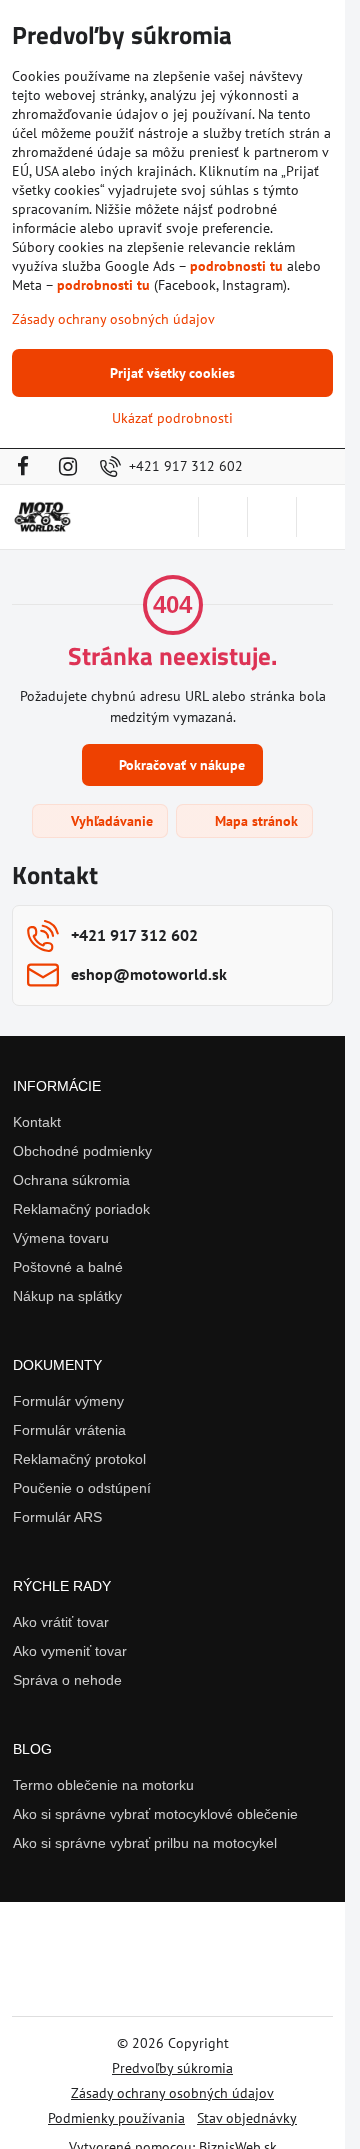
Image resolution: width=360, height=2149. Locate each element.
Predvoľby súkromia (172, 2068)
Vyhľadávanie (110, 821)
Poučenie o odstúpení (82, 1488)
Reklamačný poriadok (81, 1209)
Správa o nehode (67, 1680)
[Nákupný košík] (272, 517)
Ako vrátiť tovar (61, 1622)
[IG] (68, 466)
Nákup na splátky (67, 1296)
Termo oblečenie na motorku (103, 1785)
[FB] (28, 466)
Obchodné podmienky (82, 1151)
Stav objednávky (247, 2118)
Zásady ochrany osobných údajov (172, 2093)
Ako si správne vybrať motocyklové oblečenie (155, 1814)
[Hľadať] (223, 517)
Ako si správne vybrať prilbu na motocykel (145, 1843)
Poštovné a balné (68, 1267)
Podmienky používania (116, 2118)
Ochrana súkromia (71, 1180)
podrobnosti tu (236, 266)
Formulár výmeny (68, 1401)
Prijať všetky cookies (172, 373)
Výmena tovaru (61, 1238)
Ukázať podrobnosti (172, 418)
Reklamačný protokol (79, 1459)
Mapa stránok (254, 821)
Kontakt (37, 1122)
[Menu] (321, 517)
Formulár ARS (57, 1517)
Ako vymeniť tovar (70, 1651)
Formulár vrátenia (69, 1430)
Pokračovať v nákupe (180, 765)
